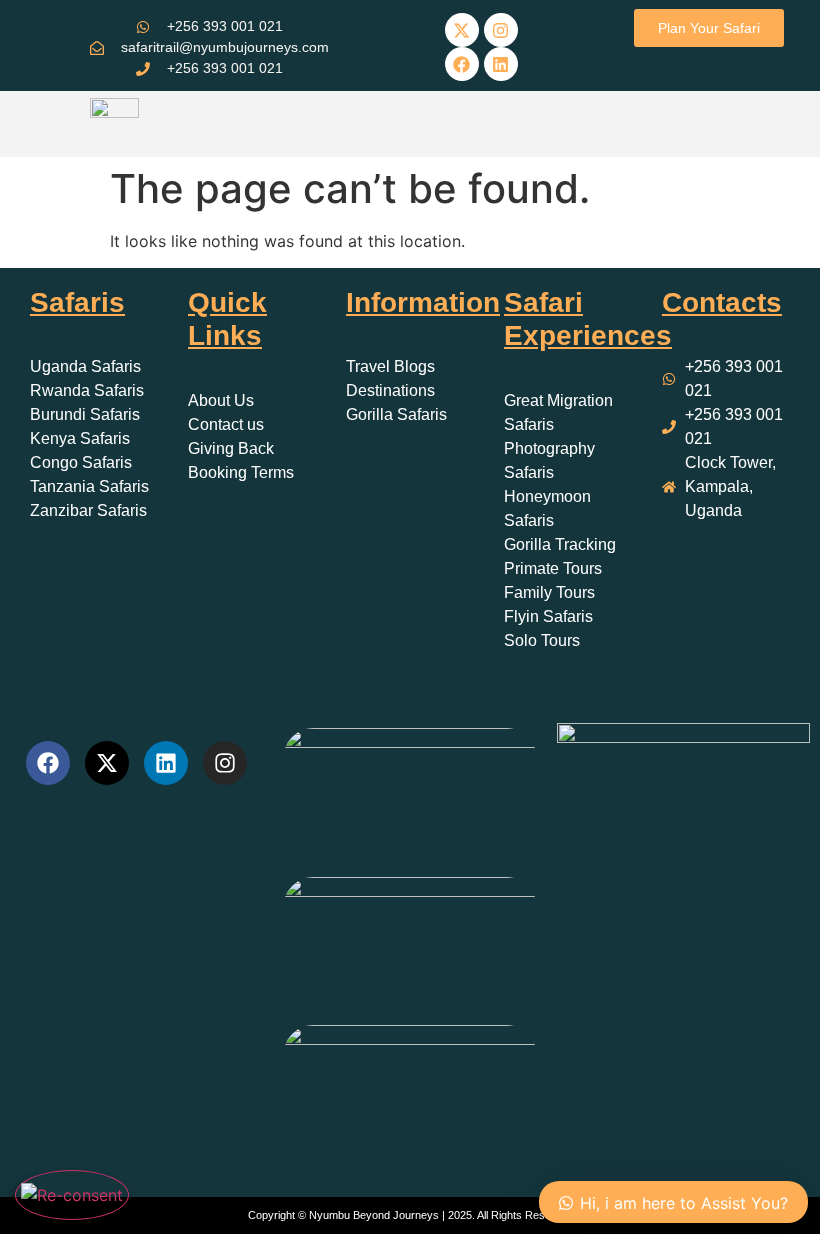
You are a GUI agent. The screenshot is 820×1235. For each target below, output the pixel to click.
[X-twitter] (462, 30)
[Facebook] (462, 64)
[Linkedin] (501, 64)
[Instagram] (501, 30)
